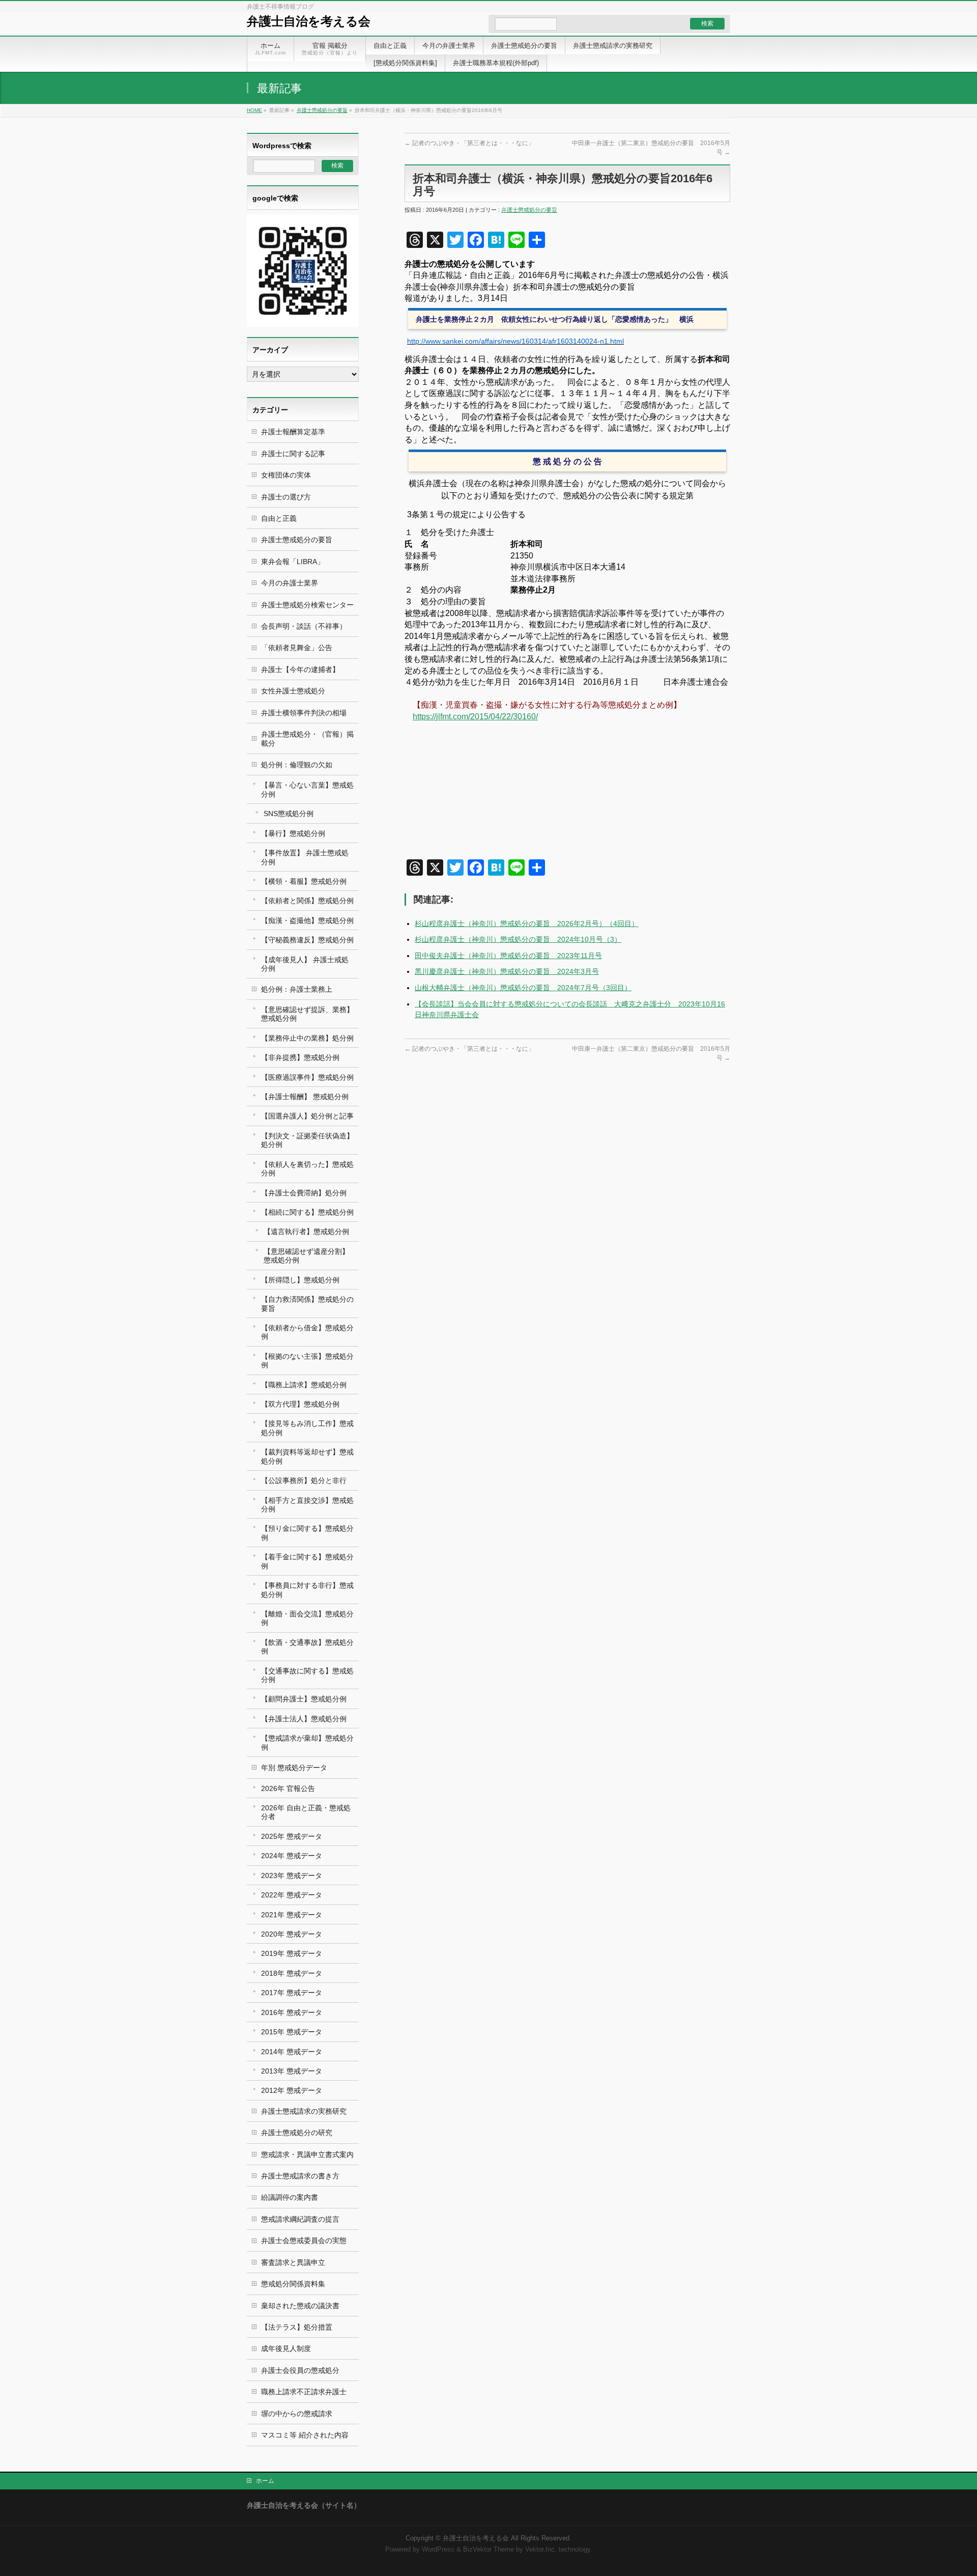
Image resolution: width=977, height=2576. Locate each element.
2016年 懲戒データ (292, 2012)
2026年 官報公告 (288, 1788)
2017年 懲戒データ (292, 1993)
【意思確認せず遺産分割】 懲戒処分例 (306, 1256)
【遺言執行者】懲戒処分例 (306, 1231)
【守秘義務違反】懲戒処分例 (307, 940)
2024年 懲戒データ (292, 1856)
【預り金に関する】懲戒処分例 (307, 1533)
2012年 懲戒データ (292, 2090)
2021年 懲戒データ (292, 1915)
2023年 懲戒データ (292, 1875)
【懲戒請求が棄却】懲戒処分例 (307, 1742)
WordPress (438, 2550)
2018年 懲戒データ (292, 1973)
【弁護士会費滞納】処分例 (304, 1193)
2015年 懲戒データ (292, 2032)
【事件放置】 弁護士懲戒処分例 (305, 857)
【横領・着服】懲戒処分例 (304, 881)
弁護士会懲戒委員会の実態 (304, 2241)
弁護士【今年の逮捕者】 (300, 669)
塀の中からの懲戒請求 (297, 2414)
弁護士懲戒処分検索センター (307, 605)
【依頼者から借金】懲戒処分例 (307, 1332)
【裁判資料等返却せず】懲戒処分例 (307, 1456)
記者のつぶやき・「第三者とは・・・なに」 (469, 143)
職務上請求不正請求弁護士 (304, 2392)
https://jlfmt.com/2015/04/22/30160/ (475, 717)
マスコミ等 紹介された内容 (305, 2435)
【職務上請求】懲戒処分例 (304, 1385)
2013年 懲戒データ (292, 2071)
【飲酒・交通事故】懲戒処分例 (307, 1647)
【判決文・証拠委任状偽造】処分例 (307, 1140)
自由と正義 (279, 518)
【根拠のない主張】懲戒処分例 (307, 1361)
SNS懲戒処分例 (289, 814)
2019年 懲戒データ (292, 1953)
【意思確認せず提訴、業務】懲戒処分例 (307, 1014)
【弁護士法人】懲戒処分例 (304, 1719)
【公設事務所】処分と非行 (304, 1480)
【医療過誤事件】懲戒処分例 (307, 1077)
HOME (254, 110)
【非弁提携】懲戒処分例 (300, 1057)
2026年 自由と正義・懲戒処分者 (306, 1812)
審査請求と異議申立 (293, 2262)
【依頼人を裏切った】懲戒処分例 (307, 1169)
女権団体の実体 (286, 475)
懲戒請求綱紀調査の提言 (300, 2219)
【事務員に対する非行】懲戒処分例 (307, 1590)
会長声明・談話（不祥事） (304, 626)
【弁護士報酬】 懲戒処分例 (305, 1097)
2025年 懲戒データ (292, 1836)
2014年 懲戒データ (292, 2052)
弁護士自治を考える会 (309, 21)
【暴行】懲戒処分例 (293, 833)
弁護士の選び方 (286, 497)
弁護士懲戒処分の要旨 (322, 110)
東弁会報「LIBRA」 (293, 562)
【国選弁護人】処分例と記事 (307, 1116)
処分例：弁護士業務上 (297, 989)
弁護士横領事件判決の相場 (304, 713)
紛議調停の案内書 (290, 2197)
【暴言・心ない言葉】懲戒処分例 (307, 789)
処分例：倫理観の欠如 (297, 765)
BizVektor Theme (489, 2550)
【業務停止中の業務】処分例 (307, 1038)
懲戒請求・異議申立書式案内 (307, 2154)
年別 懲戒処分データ (294, 1768)
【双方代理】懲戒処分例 (300, 1404)
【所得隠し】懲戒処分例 (300, 1280)
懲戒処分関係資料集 (293, 2284)
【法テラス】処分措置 (297, 2327)
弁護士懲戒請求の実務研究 (304, 2111)
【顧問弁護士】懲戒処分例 (304, 1699)
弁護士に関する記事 (293, 454)
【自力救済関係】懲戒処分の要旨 (307, 1304)
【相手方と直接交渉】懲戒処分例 (307, 1505)
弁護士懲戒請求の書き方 (300, 2176)
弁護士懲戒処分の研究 (297, 2133)
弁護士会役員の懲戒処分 (300, 2370)
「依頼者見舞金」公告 (297, 648)
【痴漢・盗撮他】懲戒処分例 (307, 920)
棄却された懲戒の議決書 (300, 2306)
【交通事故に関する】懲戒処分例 (307, 1675)
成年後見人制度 (286, 2348)
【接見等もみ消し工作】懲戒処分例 (307, 1428)
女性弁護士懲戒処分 (293, 691)
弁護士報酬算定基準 (293, 432)
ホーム (265, 2481)
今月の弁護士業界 (290, 583)
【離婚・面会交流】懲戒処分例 (307, 1618)
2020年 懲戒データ (292, 1934)
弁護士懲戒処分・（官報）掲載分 (307, 738)
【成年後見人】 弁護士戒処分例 (305, 964)
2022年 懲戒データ (292, 1895)
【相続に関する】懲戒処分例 (307, 1212)
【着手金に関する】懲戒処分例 (307, 1561)
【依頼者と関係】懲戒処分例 (307, 901)
